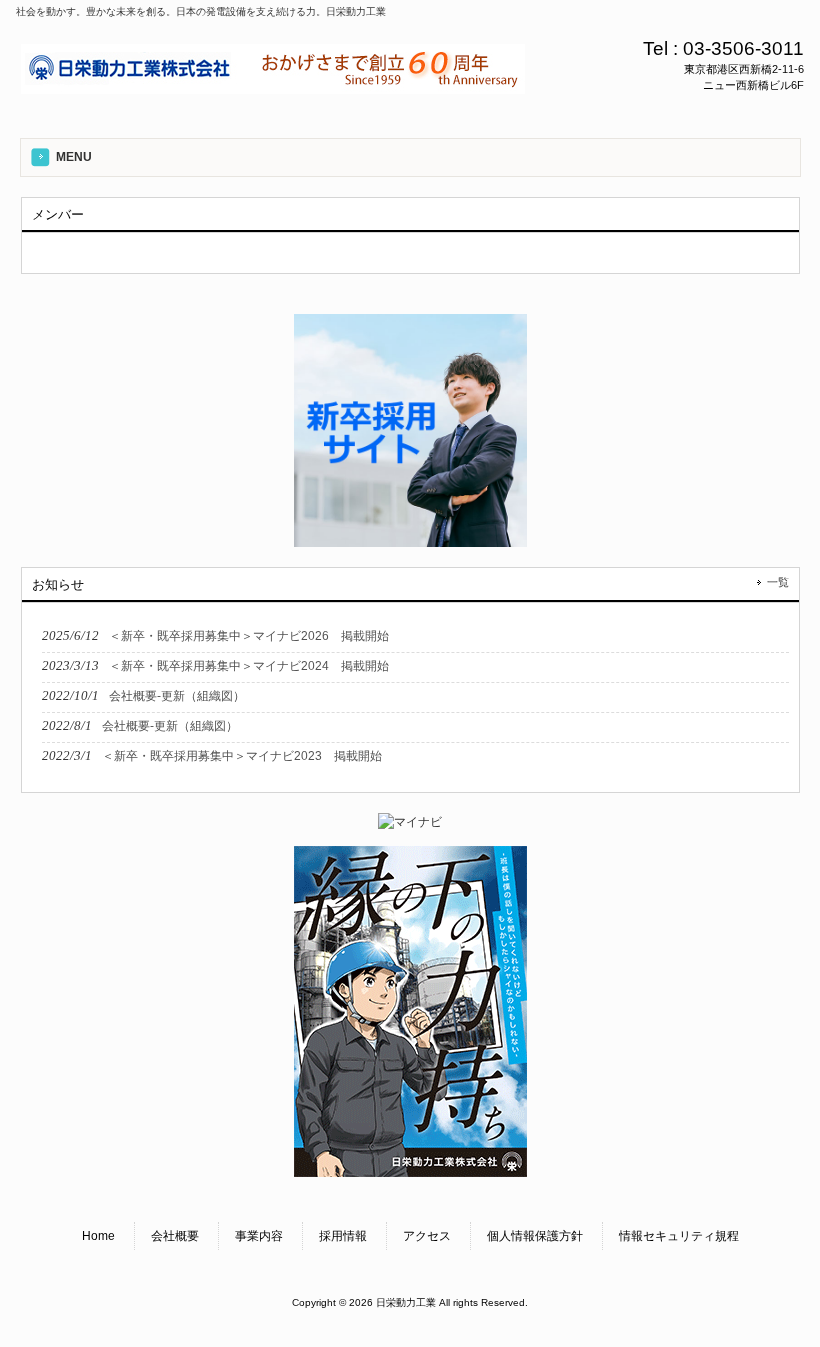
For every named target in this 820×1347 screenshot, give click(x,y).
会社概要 (175, 1236)
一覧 (778, 582)
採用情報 (343, 1236)
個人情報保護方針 (535, 1236)
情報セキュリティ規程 (679, 1236)
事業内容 (259, 1236)
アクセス (427, 1236)
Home (98, 1236)
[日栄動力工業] (273, 87)
